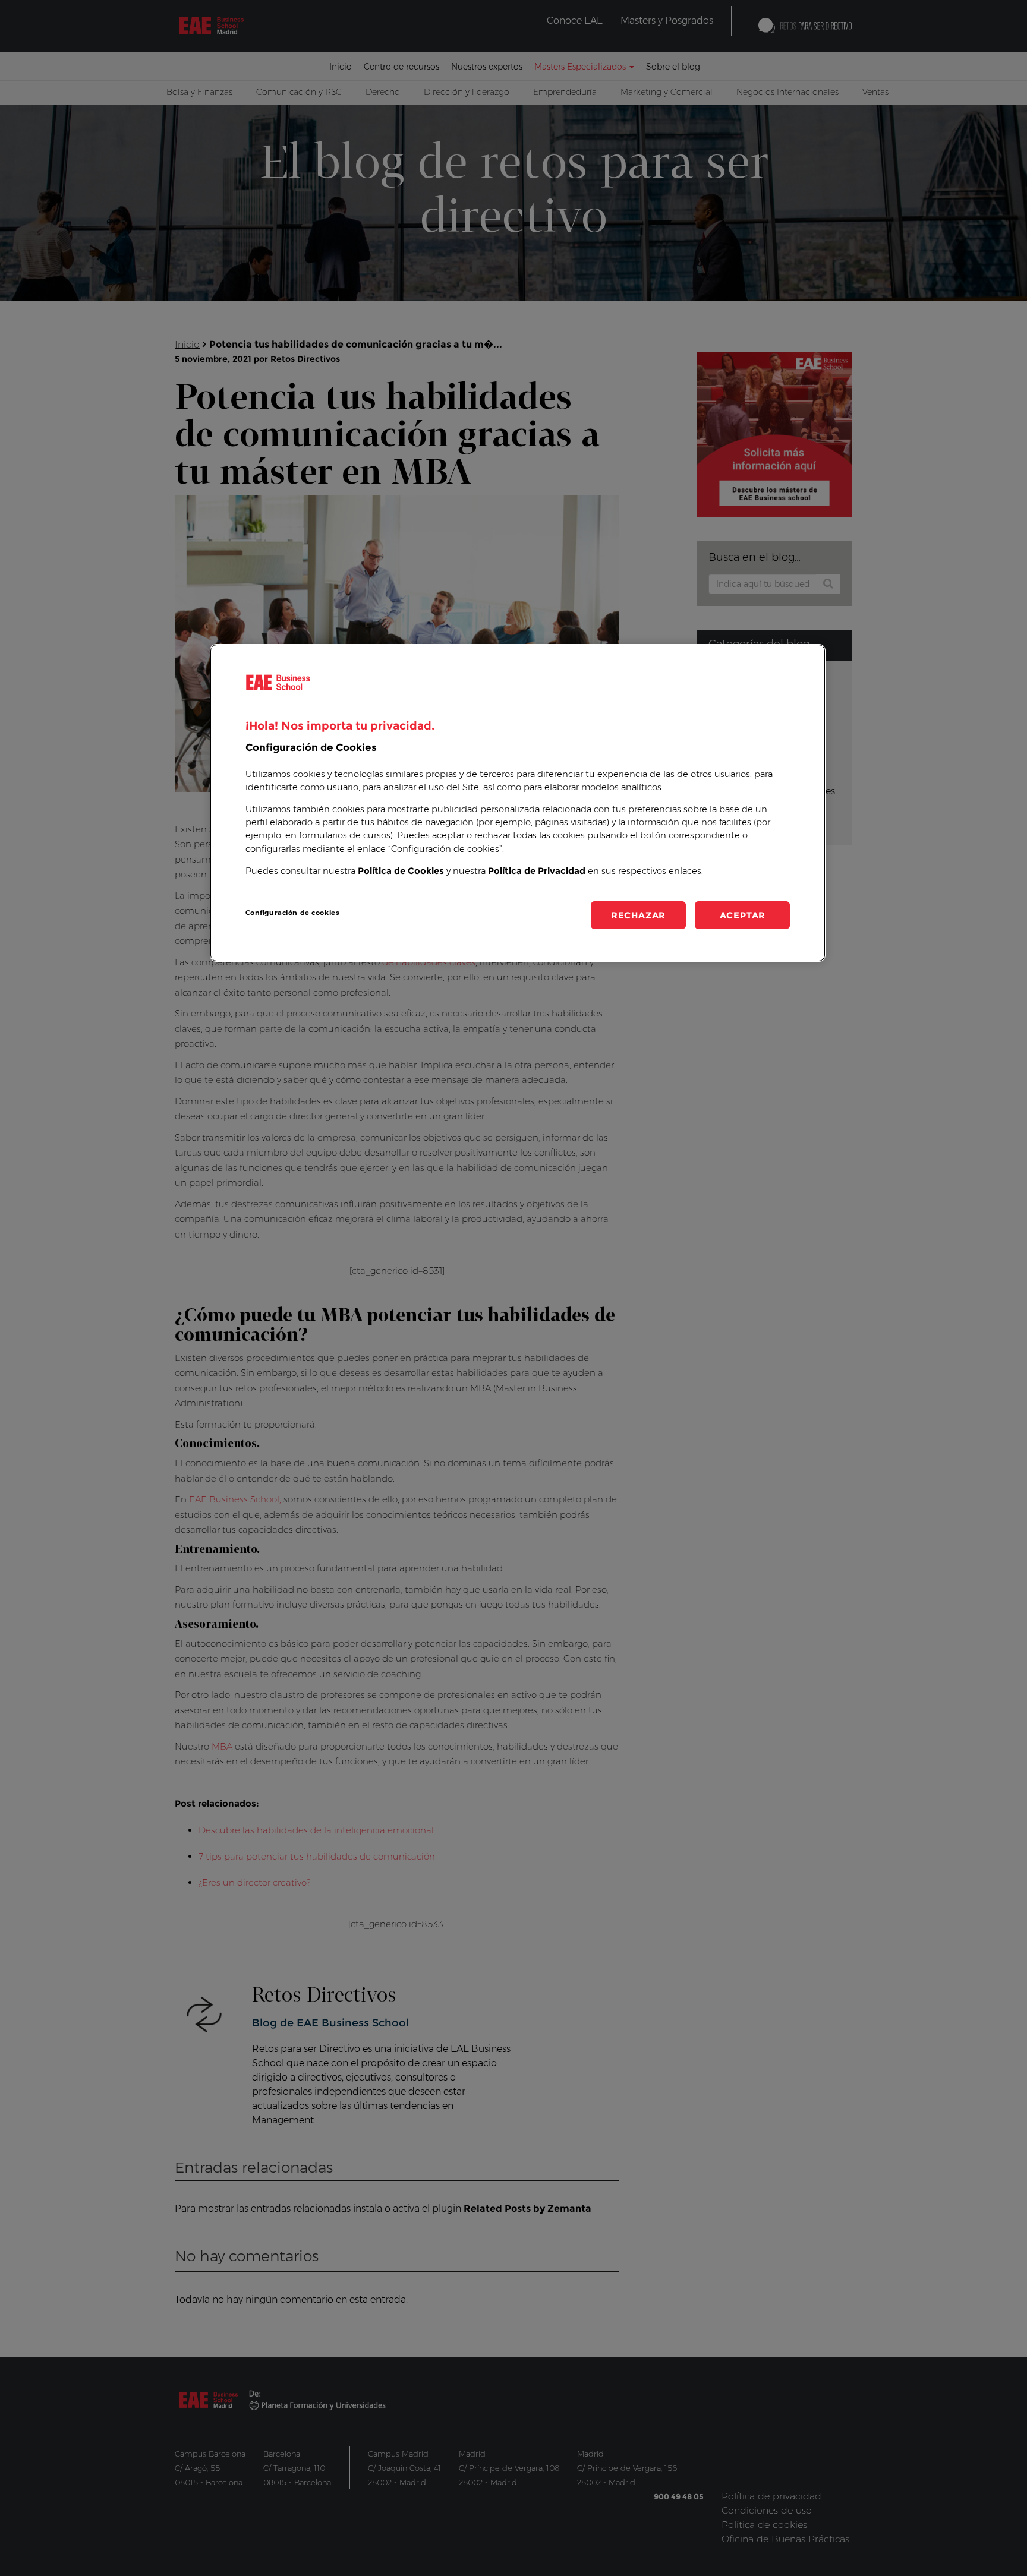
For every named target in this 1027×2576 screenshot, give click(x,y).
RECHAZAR (638, 915)
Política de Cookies (401, 871)
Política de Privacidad (537, 871)
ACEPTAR (743, 915)
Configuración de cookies (293, 913)
